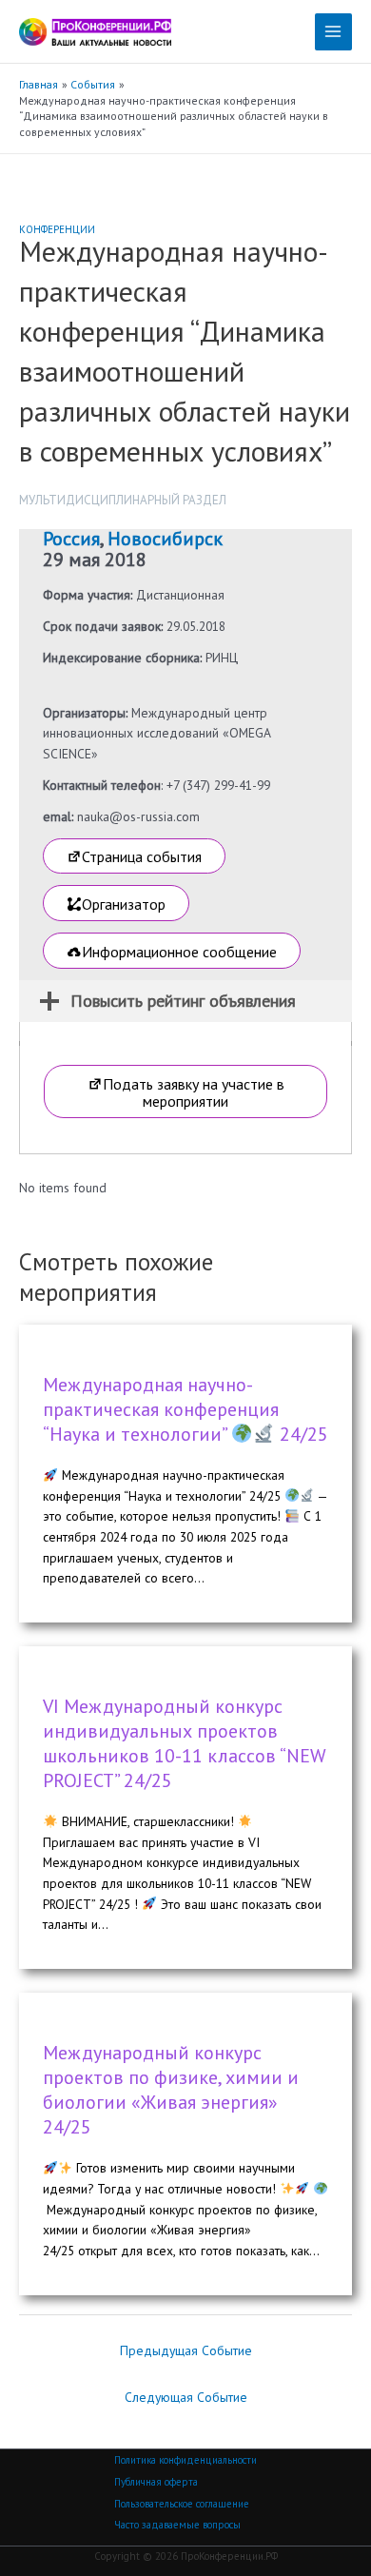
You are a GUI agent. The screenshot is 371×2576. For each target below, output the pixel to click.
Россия (71, 539)
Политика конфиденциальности (185, 2460)
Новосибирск (165, 539)
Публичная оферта (156, 2482)
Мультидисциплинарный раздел (123, 500)
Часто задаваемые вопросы (177, 2525)
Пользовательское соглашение (182, 2504)
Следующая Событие (186, 2397)
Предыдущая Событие (186, 2350)
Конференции (57, 229)
